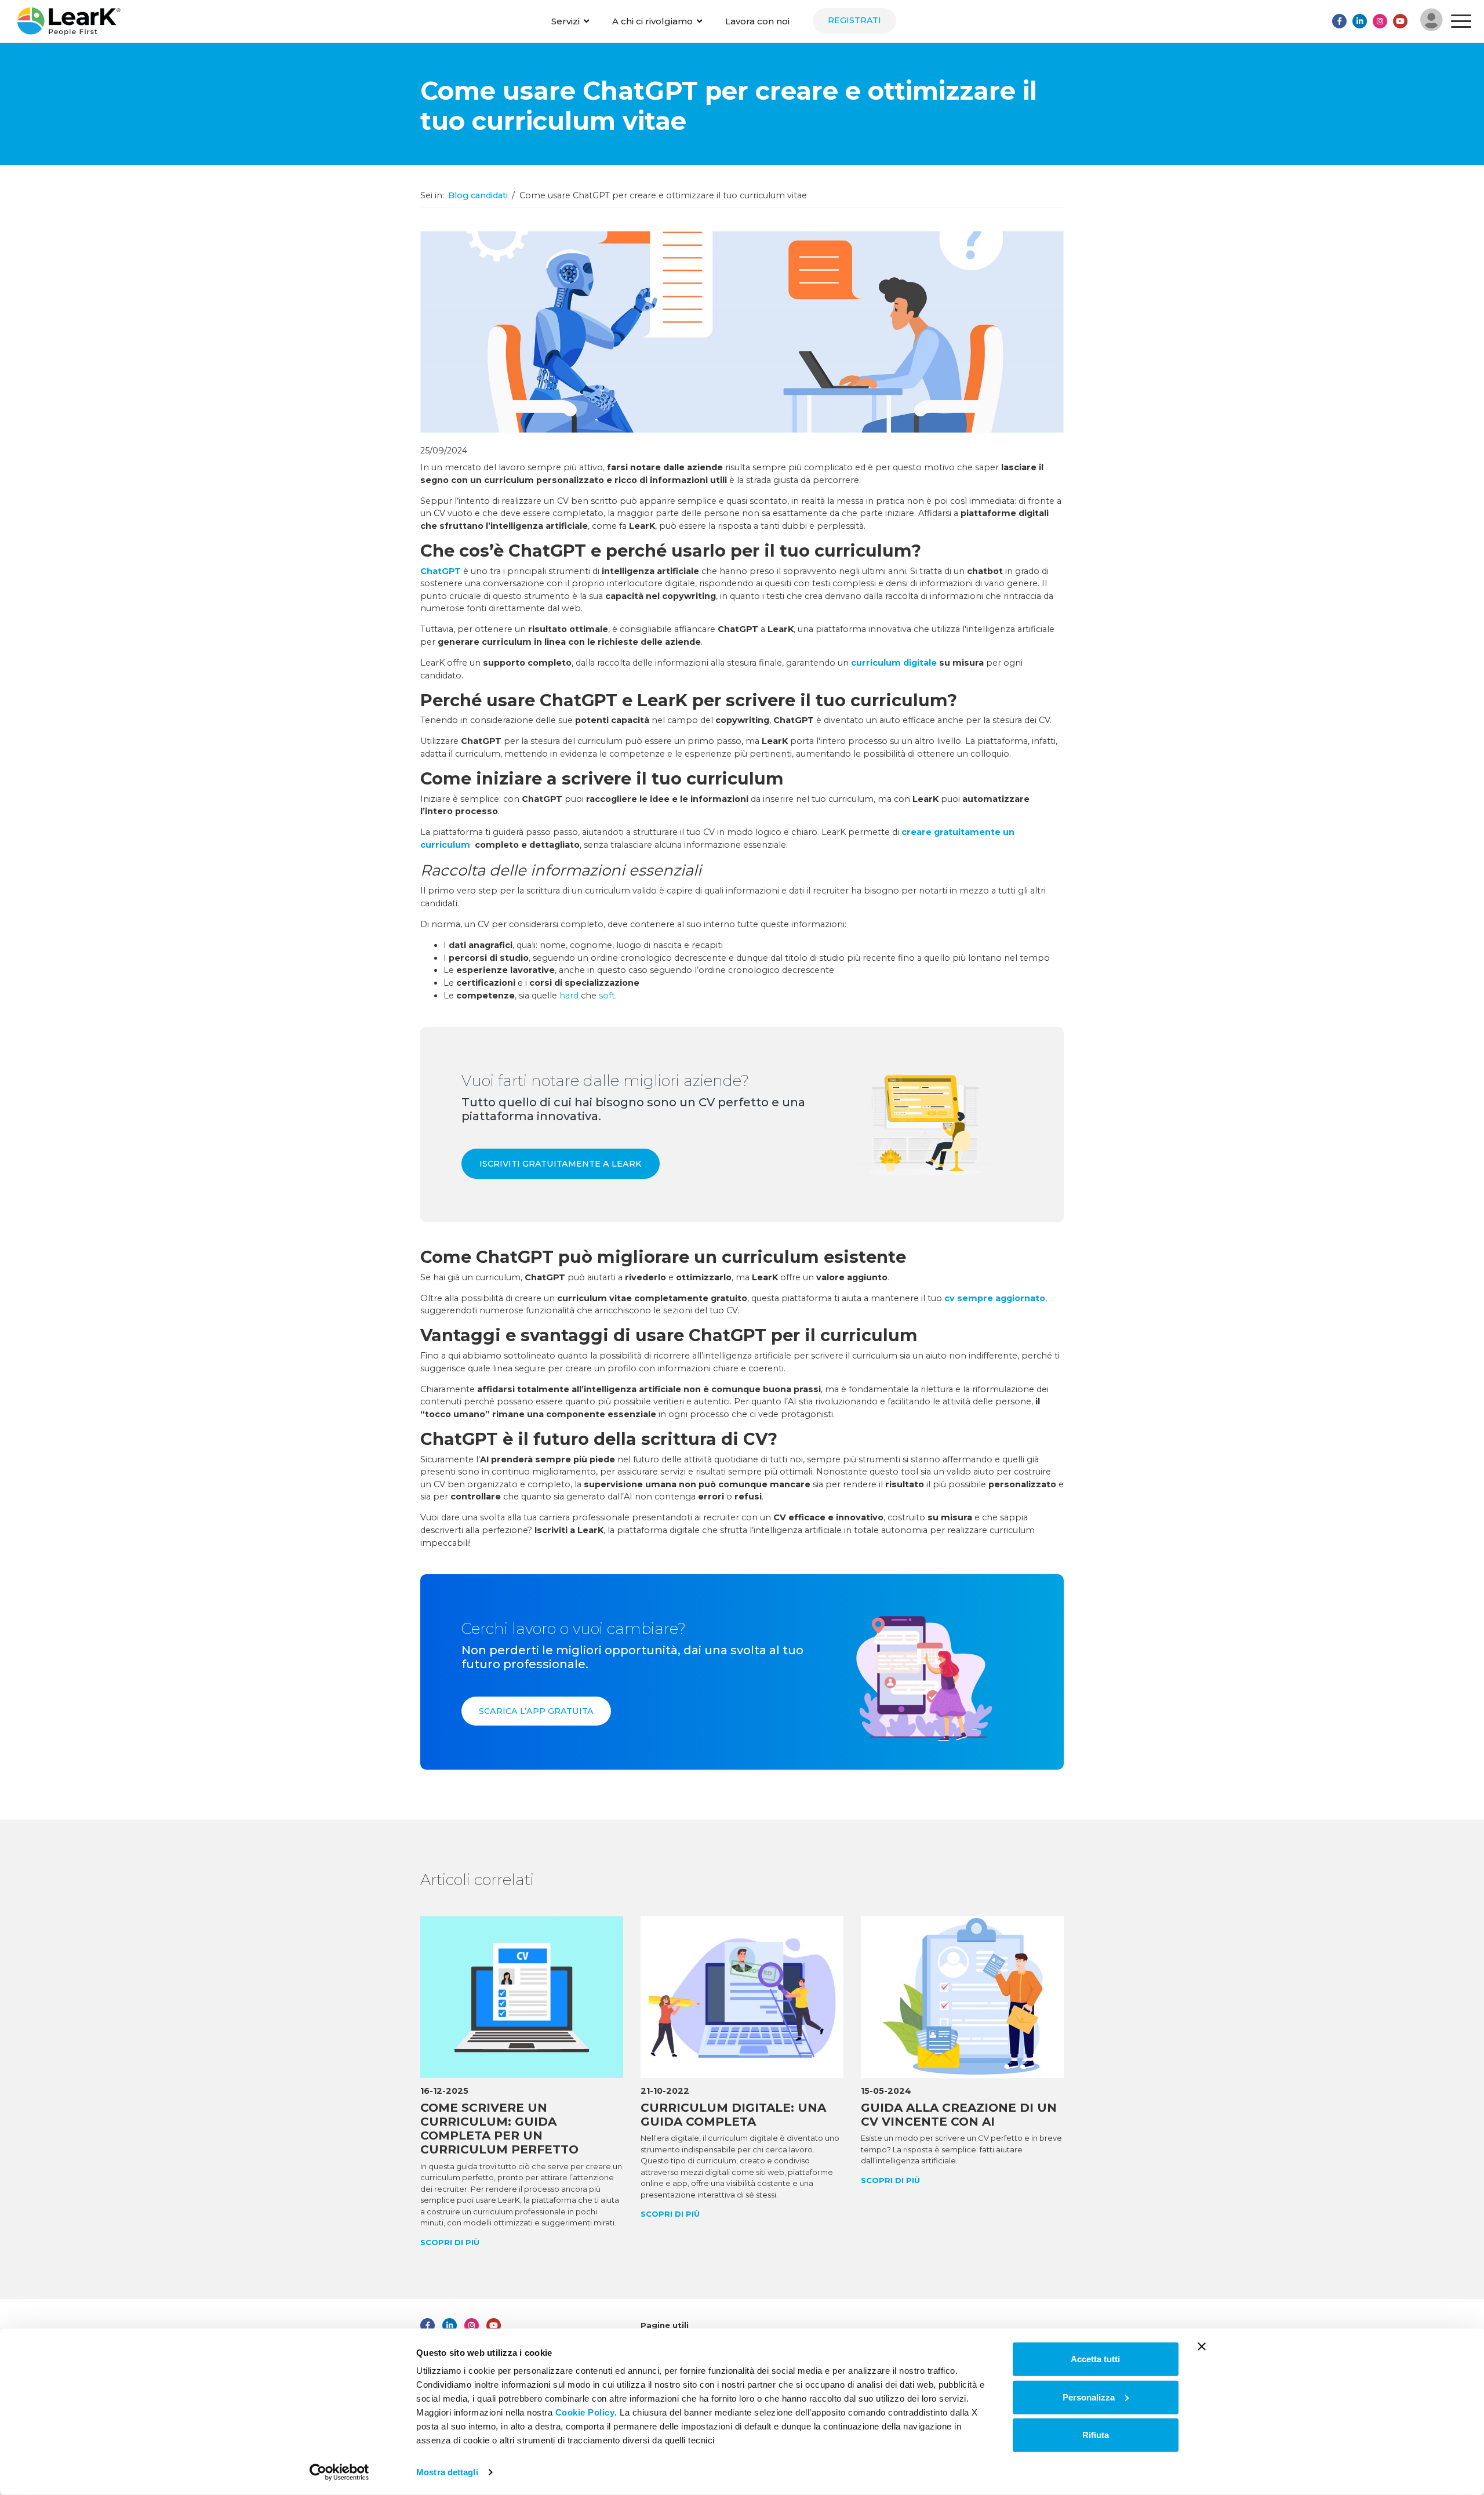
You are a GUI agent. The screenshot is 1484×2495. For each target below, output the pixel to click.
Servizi (565, 21)
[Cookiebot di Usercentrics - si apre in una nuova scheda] (339, 2472)
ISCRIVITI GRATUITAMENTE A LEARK (561, 1164)
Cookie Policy (585, 2412)
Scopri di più (450, 2242)
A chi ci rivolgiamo (652, 21)
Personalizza (1089, 2397)
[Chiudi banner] (1202, 2347)
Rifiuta (1096, 2435)
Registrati (854, 20)
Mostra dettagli (447, 2472)
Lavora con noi (757, 21)
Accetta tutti (1095, 2359)
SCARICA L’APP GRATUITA (536, 1711)
